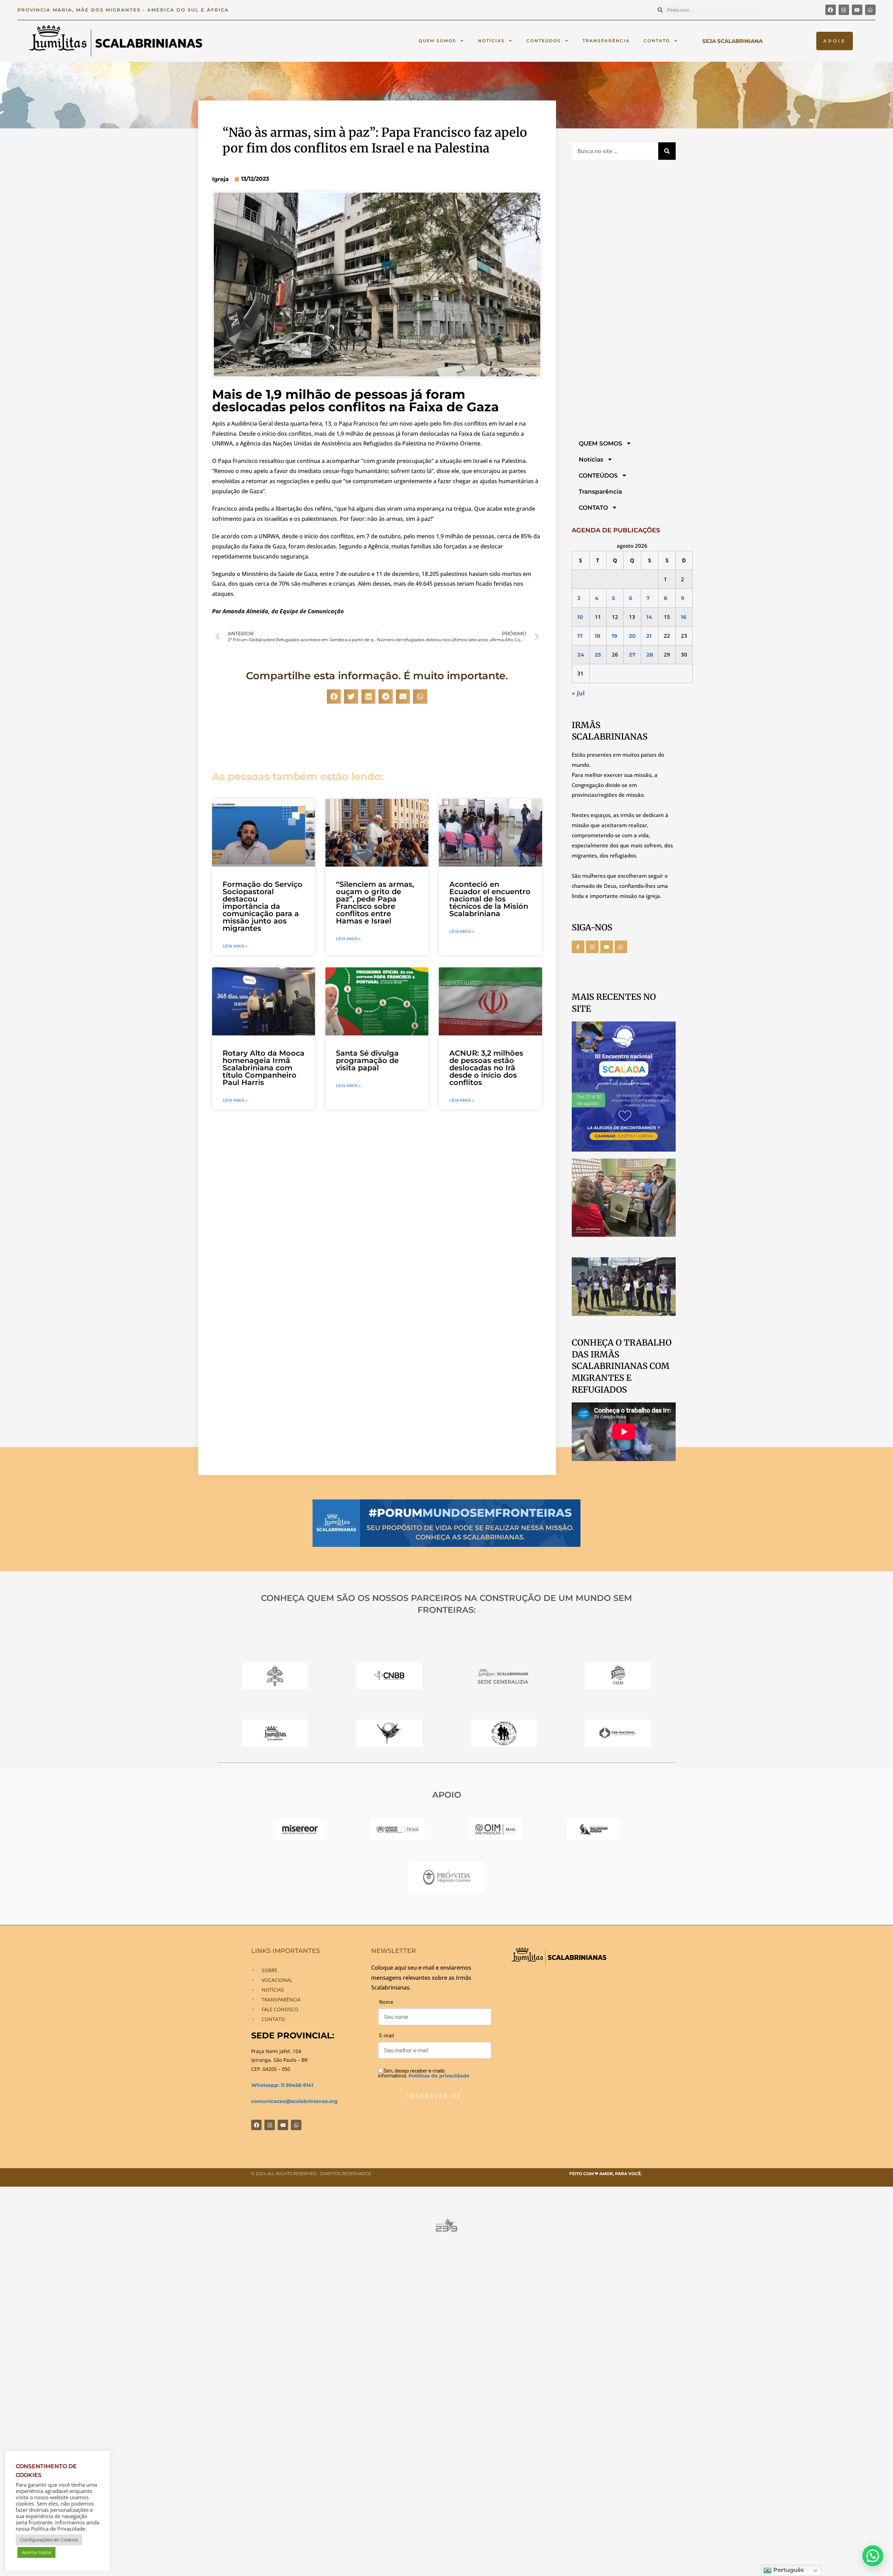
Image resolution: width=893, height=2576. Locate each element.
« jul (578, 693)
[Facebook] (831, 10)
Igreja (220, 179)
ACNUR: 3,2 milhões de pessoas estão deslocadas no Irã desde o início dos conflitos (486, 1068)
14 (649, 617)
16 (684, 617)
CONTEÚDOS (544, 41)
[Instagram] (844, 10)
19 (615, 636)
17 (580, 636)
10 (580, 617)
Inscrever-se (434, 2096)
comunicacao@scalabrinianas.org (294, 2101)
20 (632, 636)
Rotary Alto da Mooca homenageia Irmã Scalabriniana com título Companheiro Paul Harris (264, 1068)
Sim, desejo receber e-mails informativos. (424, 2073)
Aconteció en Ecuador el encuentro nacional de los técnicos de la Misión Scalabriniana (490, 899)
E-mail (387, 2036)
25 (598, 655)
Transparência (606, 41)
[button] (334, 697)
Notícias (491, 41)
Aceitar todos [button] (36, 2552)
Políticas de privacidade (439, 2076)
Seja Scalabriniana (732, 41)
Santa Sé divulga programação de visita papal (367, 1060)
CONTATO (657, 41)
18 (598, 636)
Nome (386, 2002)
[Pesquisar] (667, 151)
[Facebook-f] (578, 947)
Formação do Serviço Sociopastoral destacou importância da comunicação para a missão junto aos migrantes (262, 906)
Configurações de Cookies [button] (49, 2540)
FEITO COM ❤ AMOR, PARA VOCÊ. (606, 2174)
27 (632, 655)
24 (581, 655)
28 (650, 655)
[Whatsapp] (870, 10)
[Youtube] (857, 10)
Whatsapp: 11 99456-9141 (282, 2085)
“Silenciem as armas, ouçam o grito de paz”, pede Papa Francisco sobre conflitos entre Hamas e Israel (375, 903)
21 (649, 636)
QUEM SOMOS (437, 41)
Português (788, 2570)
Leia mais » (235, 946)
